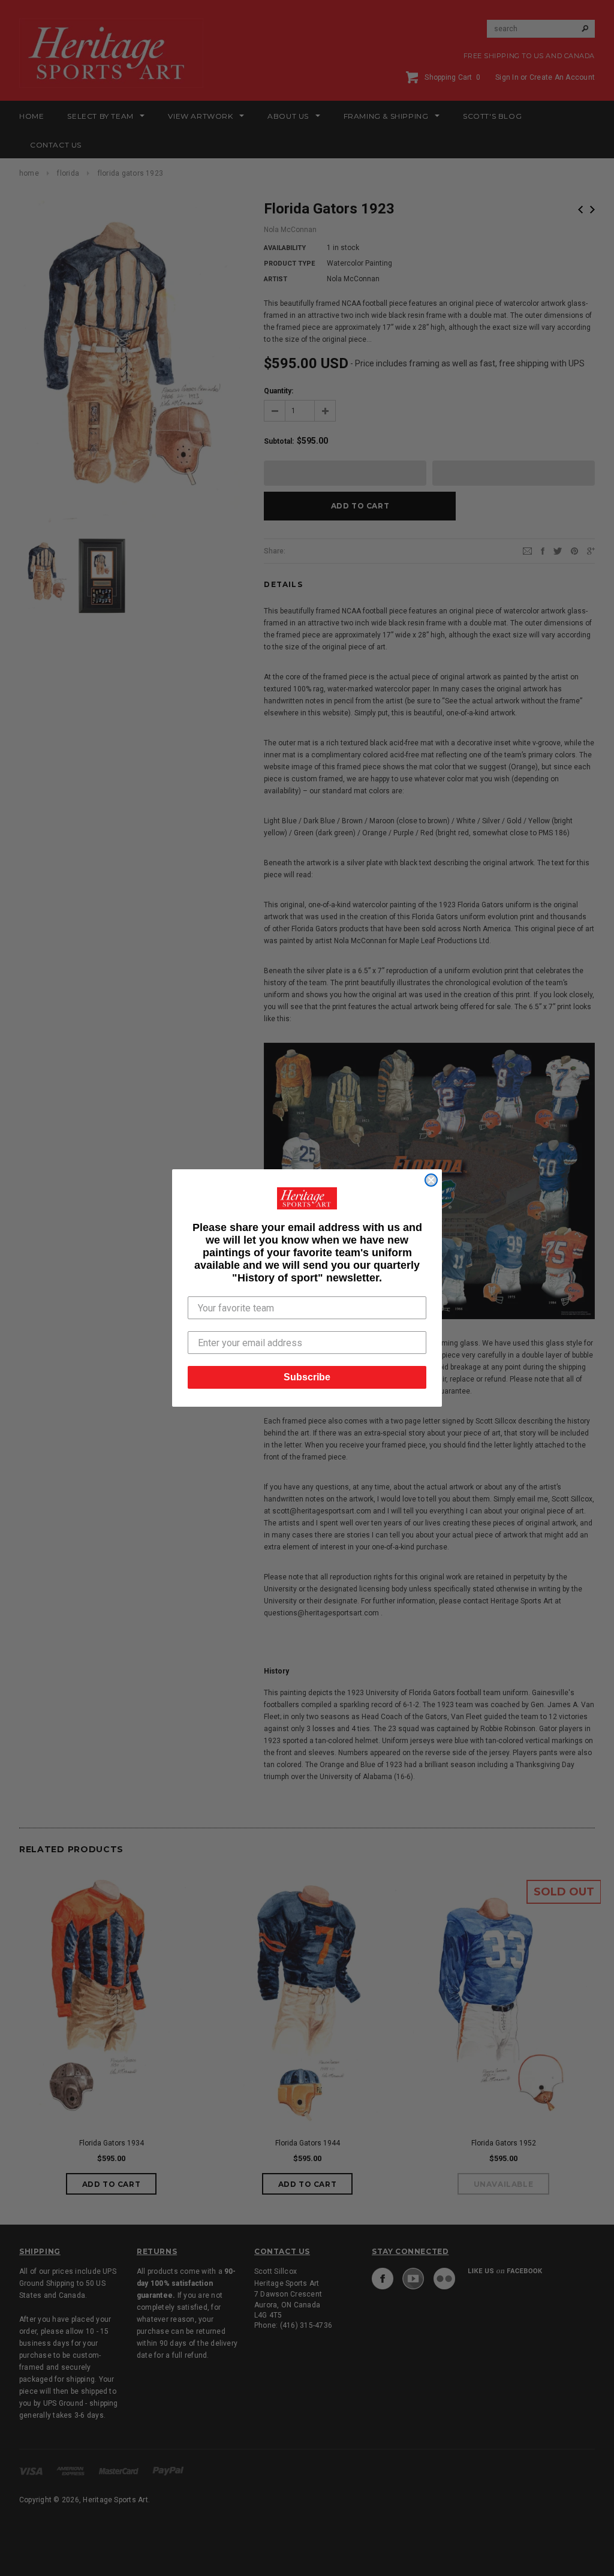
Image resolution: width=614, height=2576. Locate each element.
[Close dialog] (431, 1180)
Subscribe (307, 1377)
